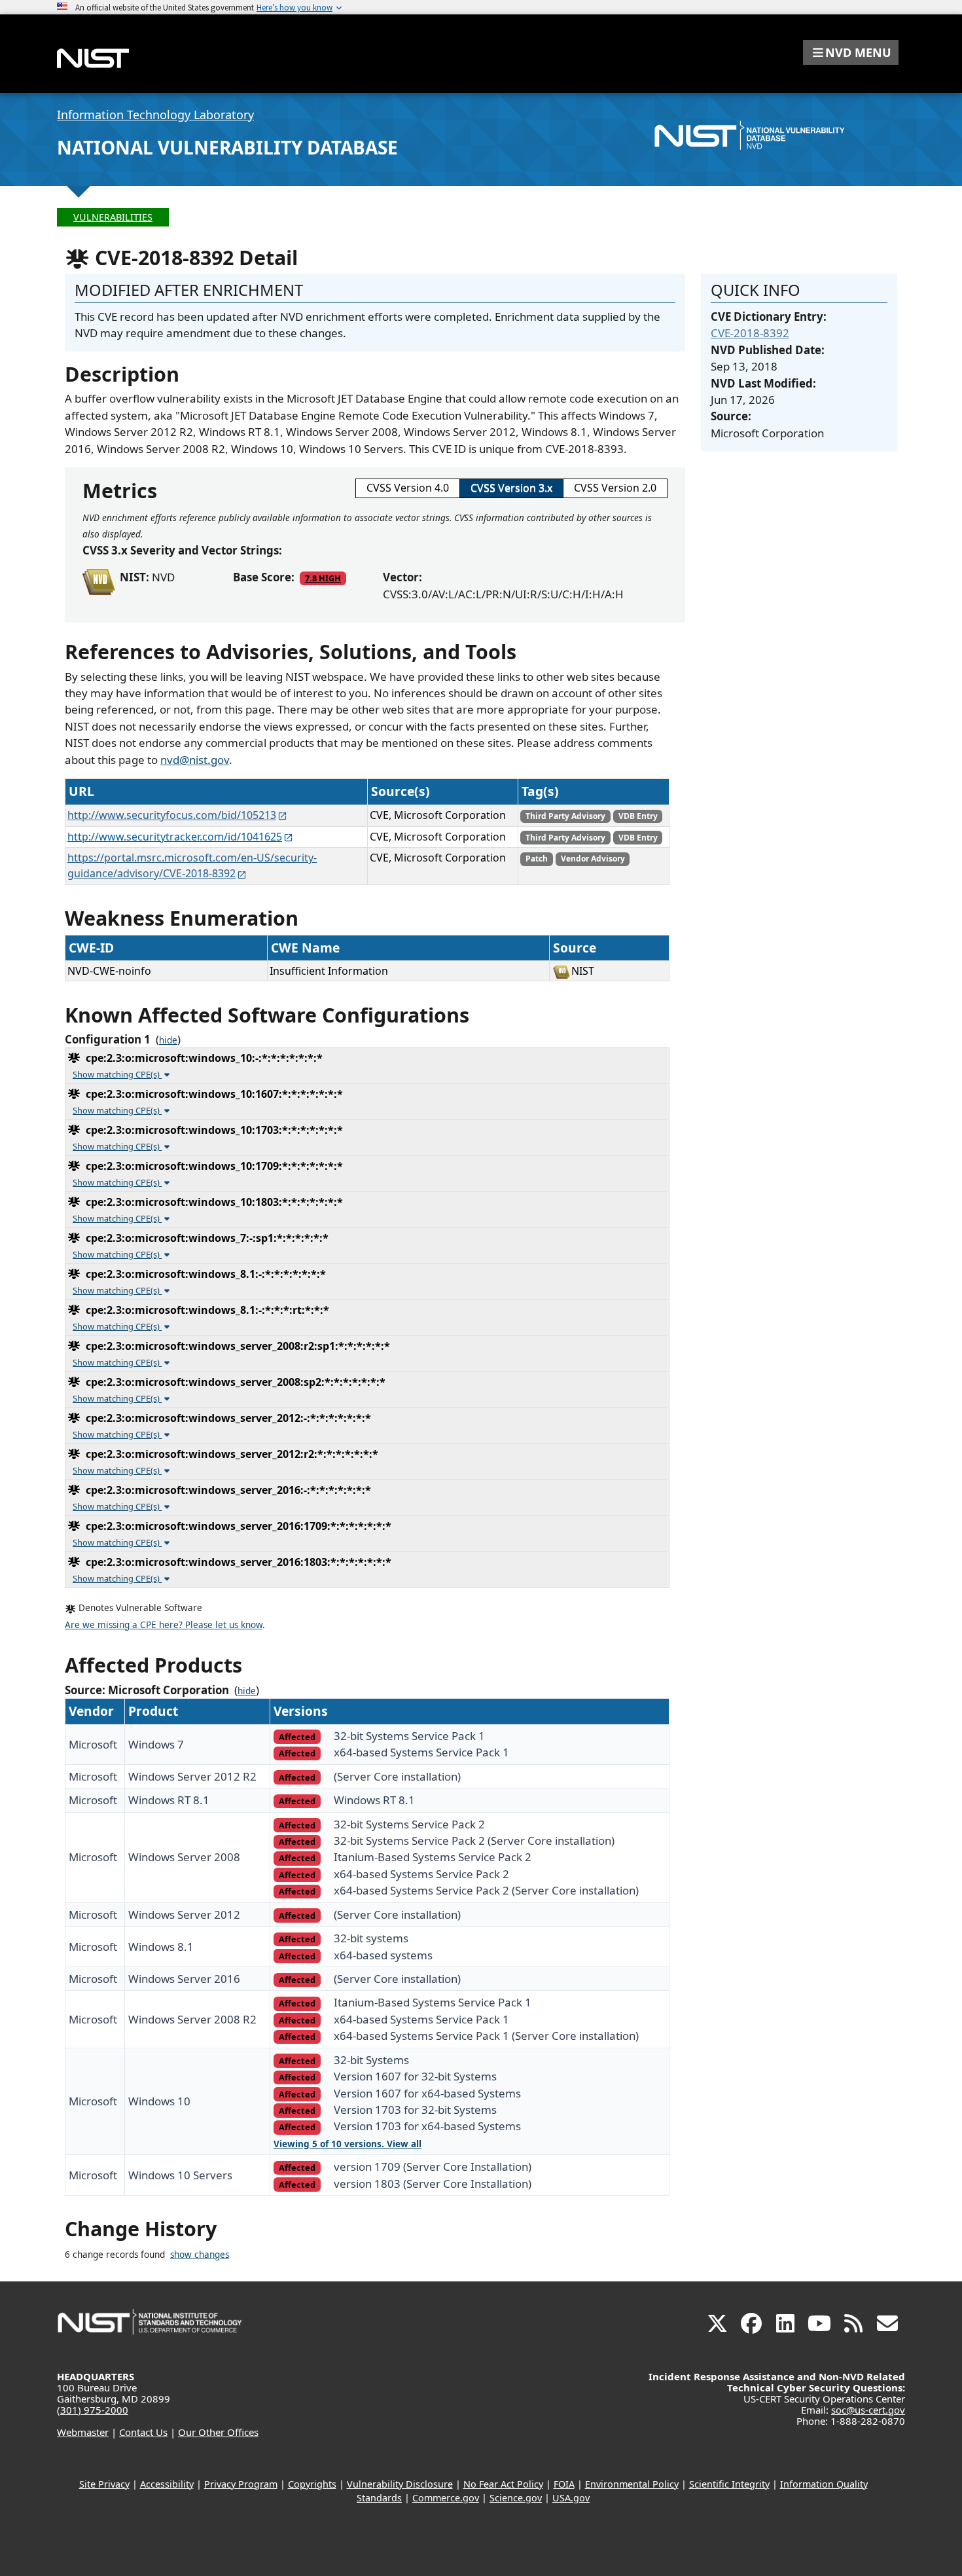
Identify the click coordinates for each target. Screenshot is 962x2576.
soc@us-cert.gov (868, 2410)
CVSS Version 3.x (511, 488)
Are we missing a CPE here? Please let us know (164, 1625)
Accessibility (167, 2484)
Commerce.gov (446, 2498)
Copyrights (312, 2484)
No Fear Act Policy (503, 2484)
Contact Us (143, 2432)
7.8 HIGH (323, 578)
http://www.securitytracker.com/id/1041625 (175, 837)
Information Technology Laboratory (155, 115)
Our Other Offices (218, 2432)
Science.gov (516, 2498)
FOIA (564, 2484)
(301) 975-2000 (93, 2410)
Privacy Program (241, 2484)
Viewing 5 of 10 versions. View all (347, 2144)
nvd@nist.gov (195, 760)
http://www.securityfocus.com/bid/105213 (172, 815)
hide (168, 1040)
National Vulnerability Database (227, 147)
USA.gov (571, 2498)
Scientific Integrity (729, 2484)
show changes (200, 2255)
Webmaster (83, 2432)
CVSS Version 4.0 (408, 488)
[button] (851, 52)
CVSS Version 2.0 (615, 488)
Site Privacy (104, 2484)
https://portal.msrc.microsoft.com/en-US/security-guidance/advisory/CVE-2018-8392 (192, 865)
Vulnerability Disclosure (400, 2484)
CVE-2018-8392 (750, 333)
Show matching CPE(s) (117, 1074)
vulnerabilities (113, 217)
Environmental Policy (632, 2484)
